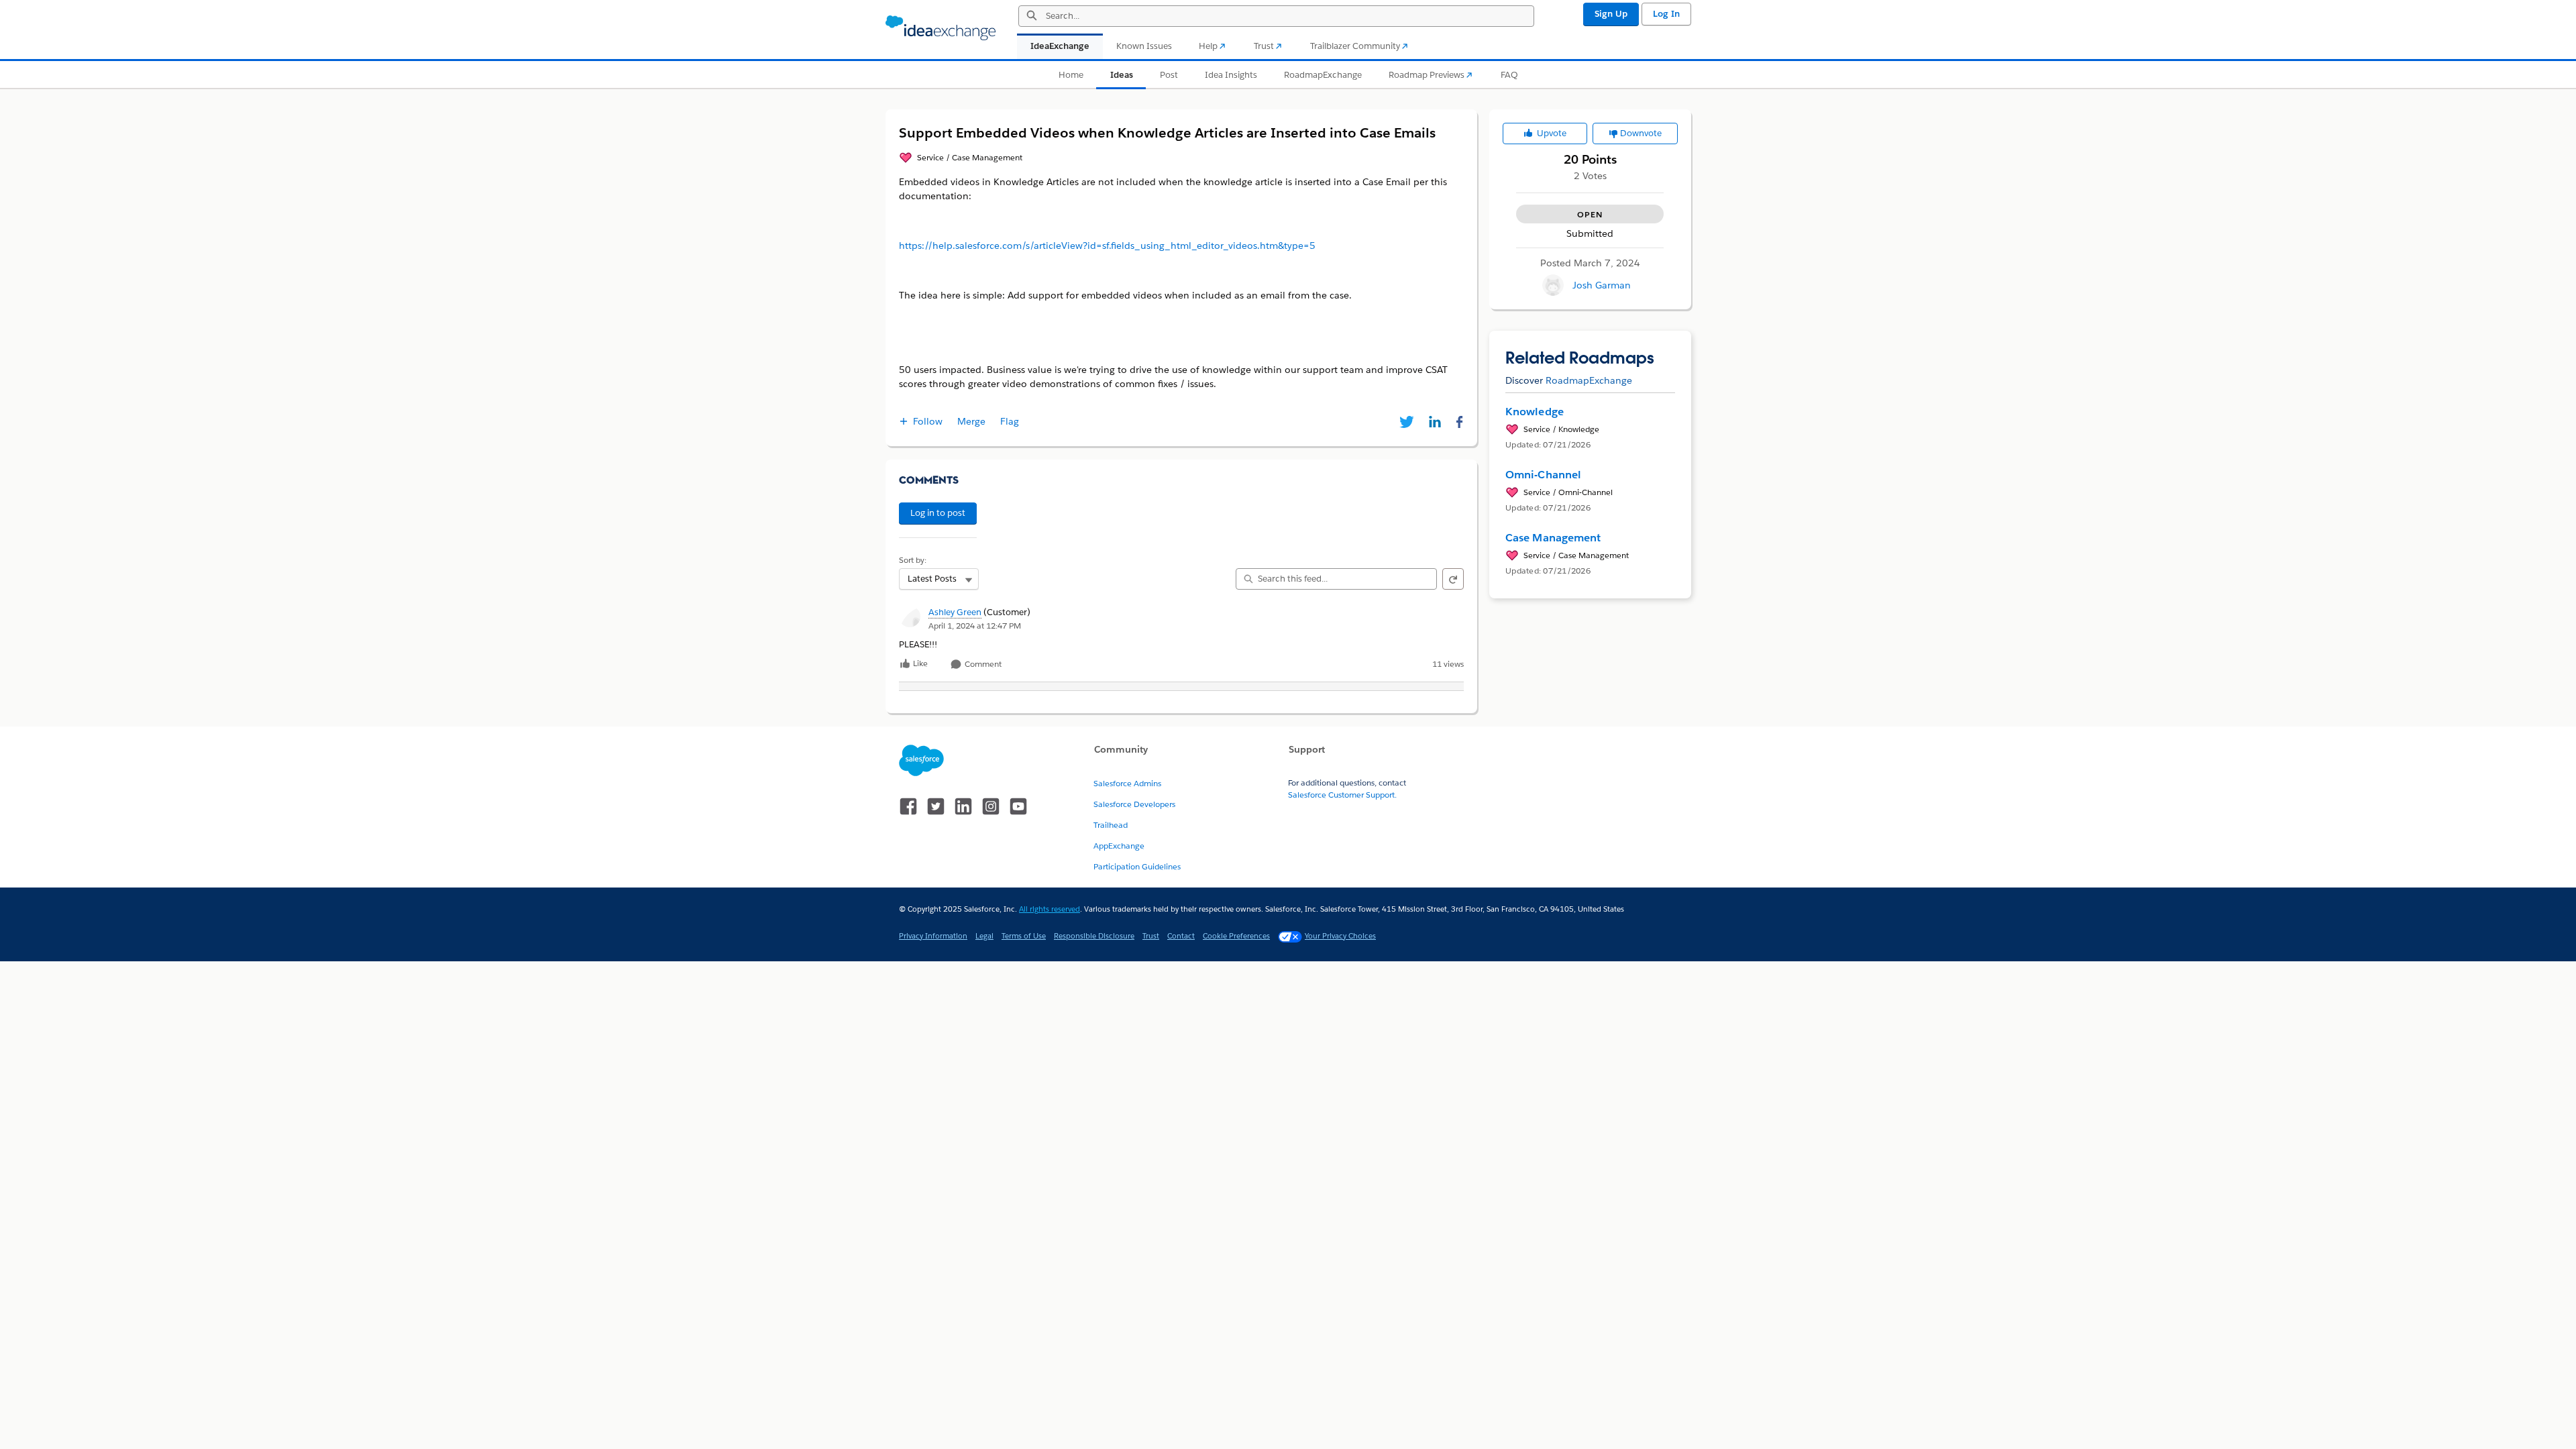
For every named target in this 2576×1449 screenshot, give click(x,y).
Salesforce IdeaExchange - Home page (941, 28)
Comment (982, 664)
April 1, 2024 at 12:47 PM (975, 626)
